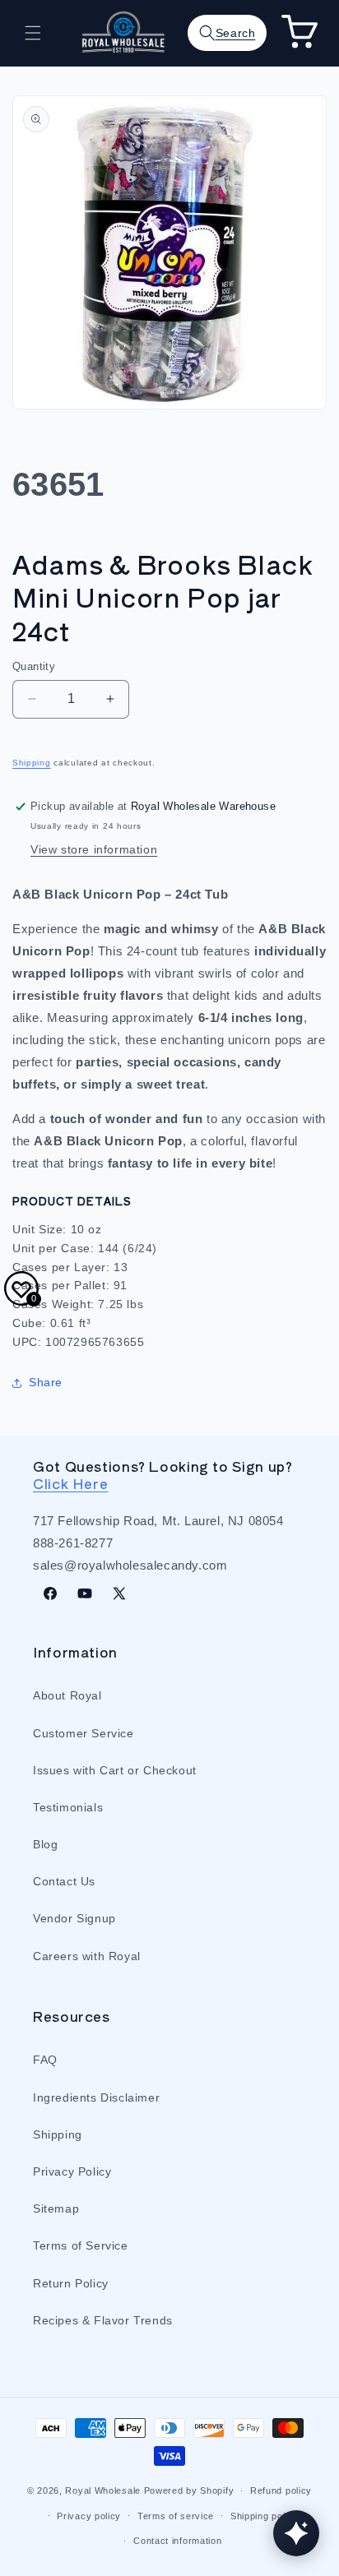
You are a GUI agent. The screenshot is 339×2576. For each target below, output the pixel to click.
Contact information (177, 2541)
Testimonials (68, 1807)
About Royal (67, 1695)
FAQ (45, 2060)
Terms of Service (81, 2245)
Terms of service (176, 2516)
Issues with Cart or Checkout (115, 1770)
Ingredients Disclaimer (96, 2097)
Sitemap (56, 2208)
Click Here (70, 1483)
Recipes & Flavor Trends (103, 2320)
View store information (94, 849)
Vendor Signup (74, 1918)
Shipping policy (265, 2516)
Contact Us (64, 1881)
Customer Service (84, 1733)
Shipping (32, 763)
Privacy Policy (72, 2171)
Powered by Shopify (189, 2490)
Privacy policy (89, 2516)
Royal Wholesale (103, 2490)
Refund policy (281, 2490)
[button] (33, 33)
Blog (45, 1844)
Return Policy (71, 2283)
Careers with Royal (87, 1956)
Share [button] (46, 1382)
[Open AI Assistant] (296, 2533)
